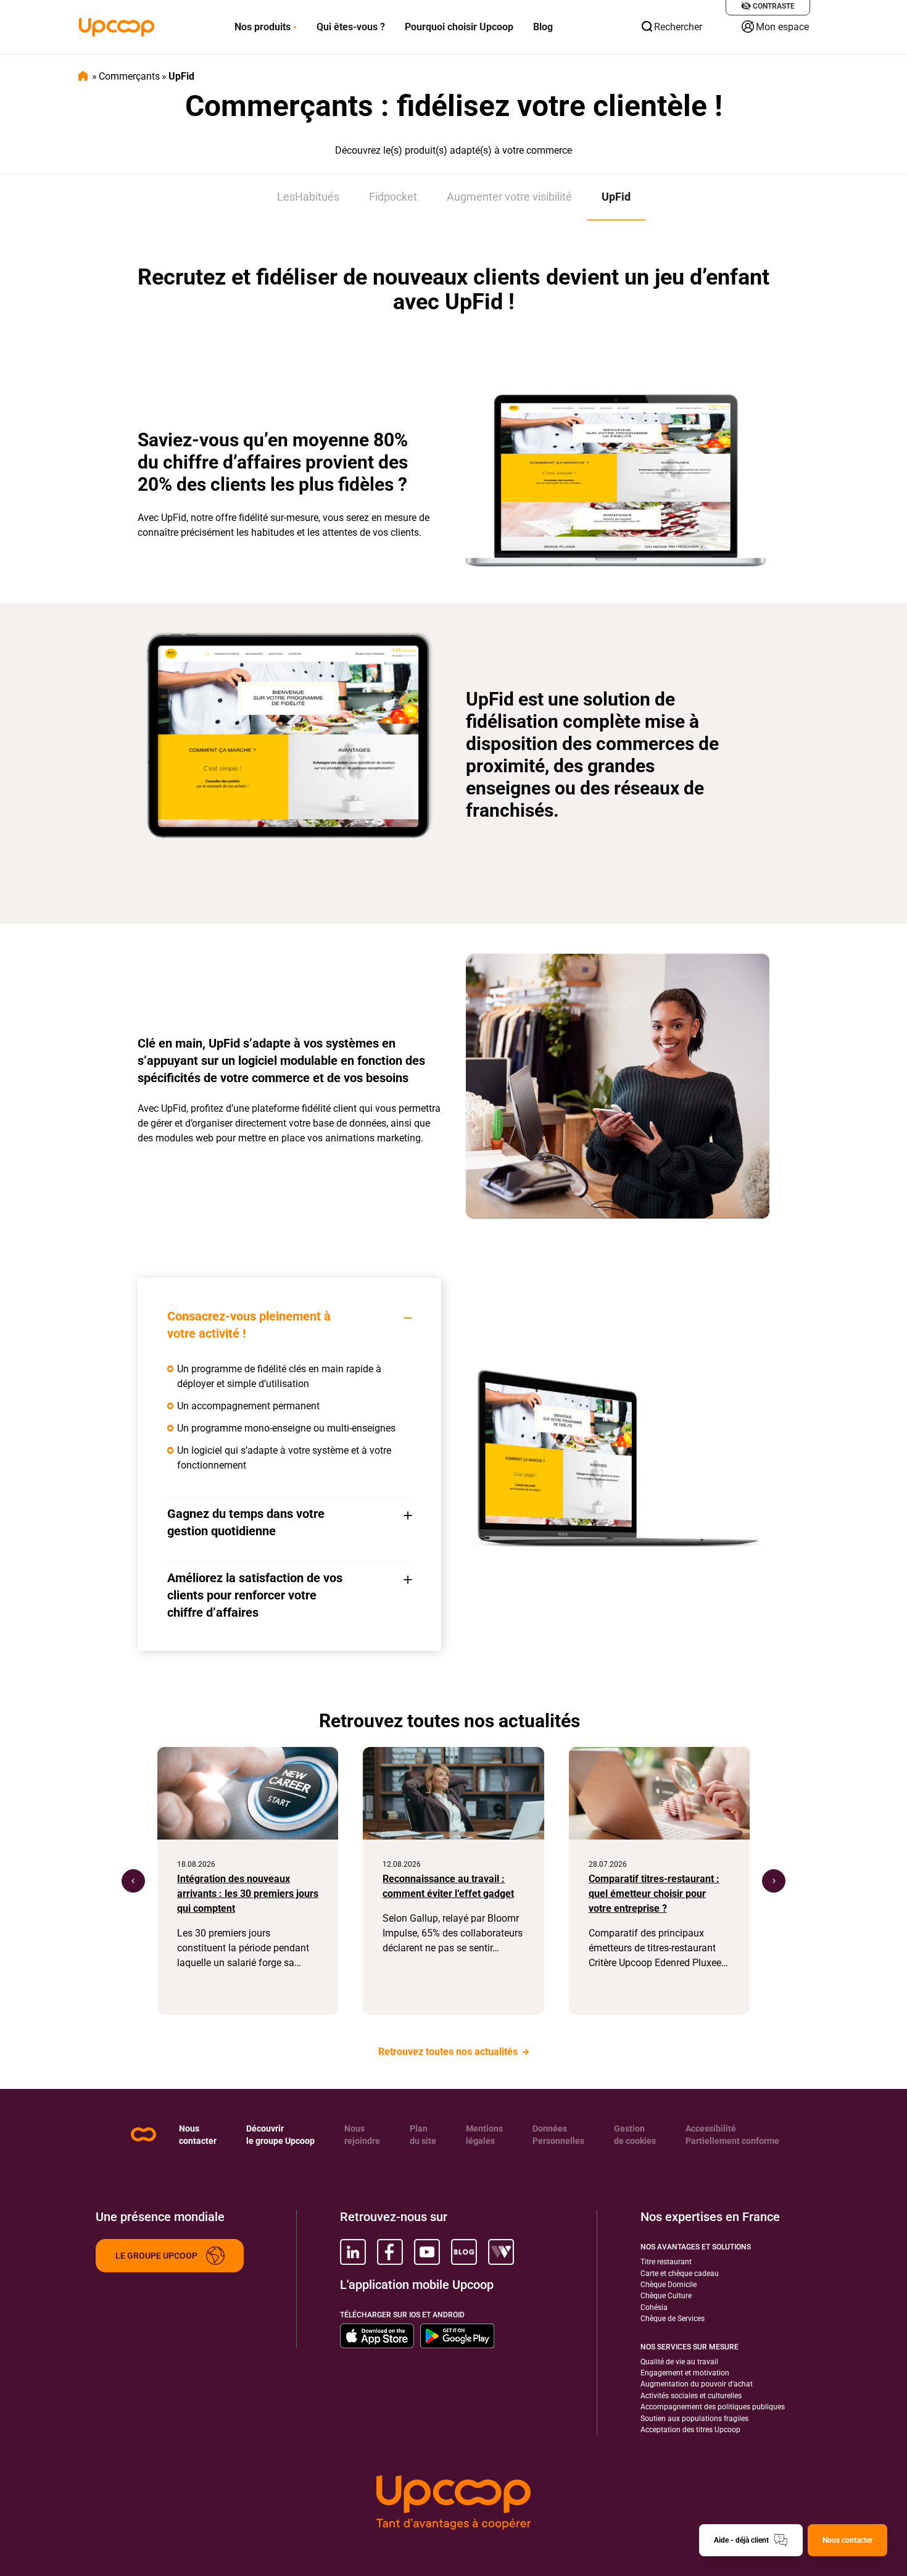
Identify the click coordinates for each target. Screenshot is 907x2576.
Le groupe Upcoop (156, 2256)
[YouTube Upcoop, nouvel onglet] (427, 2252)
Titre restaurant (666, 2262)
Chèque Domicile (669, 2285)
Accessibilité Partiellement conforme (732, 2135)
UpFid (616, 197)
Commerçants (129, 76)
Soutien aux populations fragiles (694, 2419)
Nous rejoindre (362, 2135)
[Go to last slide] (133, 1881)
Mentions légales (484, 2135)
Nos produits (263, 27)
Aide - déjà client (741, 2540)
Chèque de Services (673, 2319)
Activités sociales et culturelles (691, 2396)
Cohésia (654, 2307)
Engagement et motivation (685, 2373)
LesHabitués (308, 197)
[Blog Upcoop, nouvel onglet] (464, 2252)
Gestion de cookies (635, 2135)
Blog (543, 27)
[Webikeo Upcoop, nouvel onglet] (501, 2252)
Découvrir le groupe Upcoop (280, 2135)
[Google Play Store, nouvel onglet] (457, 2336)
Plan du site (423, 2135)
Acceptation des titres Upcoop (690, 2430)
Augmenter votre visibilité (509, 197)
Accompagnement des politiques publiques (713, 2407)
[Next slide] (774, 1881)
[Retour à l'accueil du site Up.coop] (143, 2134)
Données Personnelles (558, 2135)
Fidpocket (393, 197)
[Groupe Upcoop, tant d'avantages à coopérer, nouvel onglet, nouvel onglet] (453, 2503)
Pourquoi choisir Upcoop (459, 27)
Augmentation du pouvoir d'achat (697, 2384)
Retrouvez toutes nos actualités (449, 2052)
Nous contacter (198, 2135)
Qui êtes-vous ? (351, 27)
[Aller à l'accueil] (117, 27)
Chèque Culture (666, 2296)
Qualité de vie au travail (679, 2362)
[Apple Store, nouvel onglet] (377, 2336)
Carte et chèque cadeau (680, 2274)
